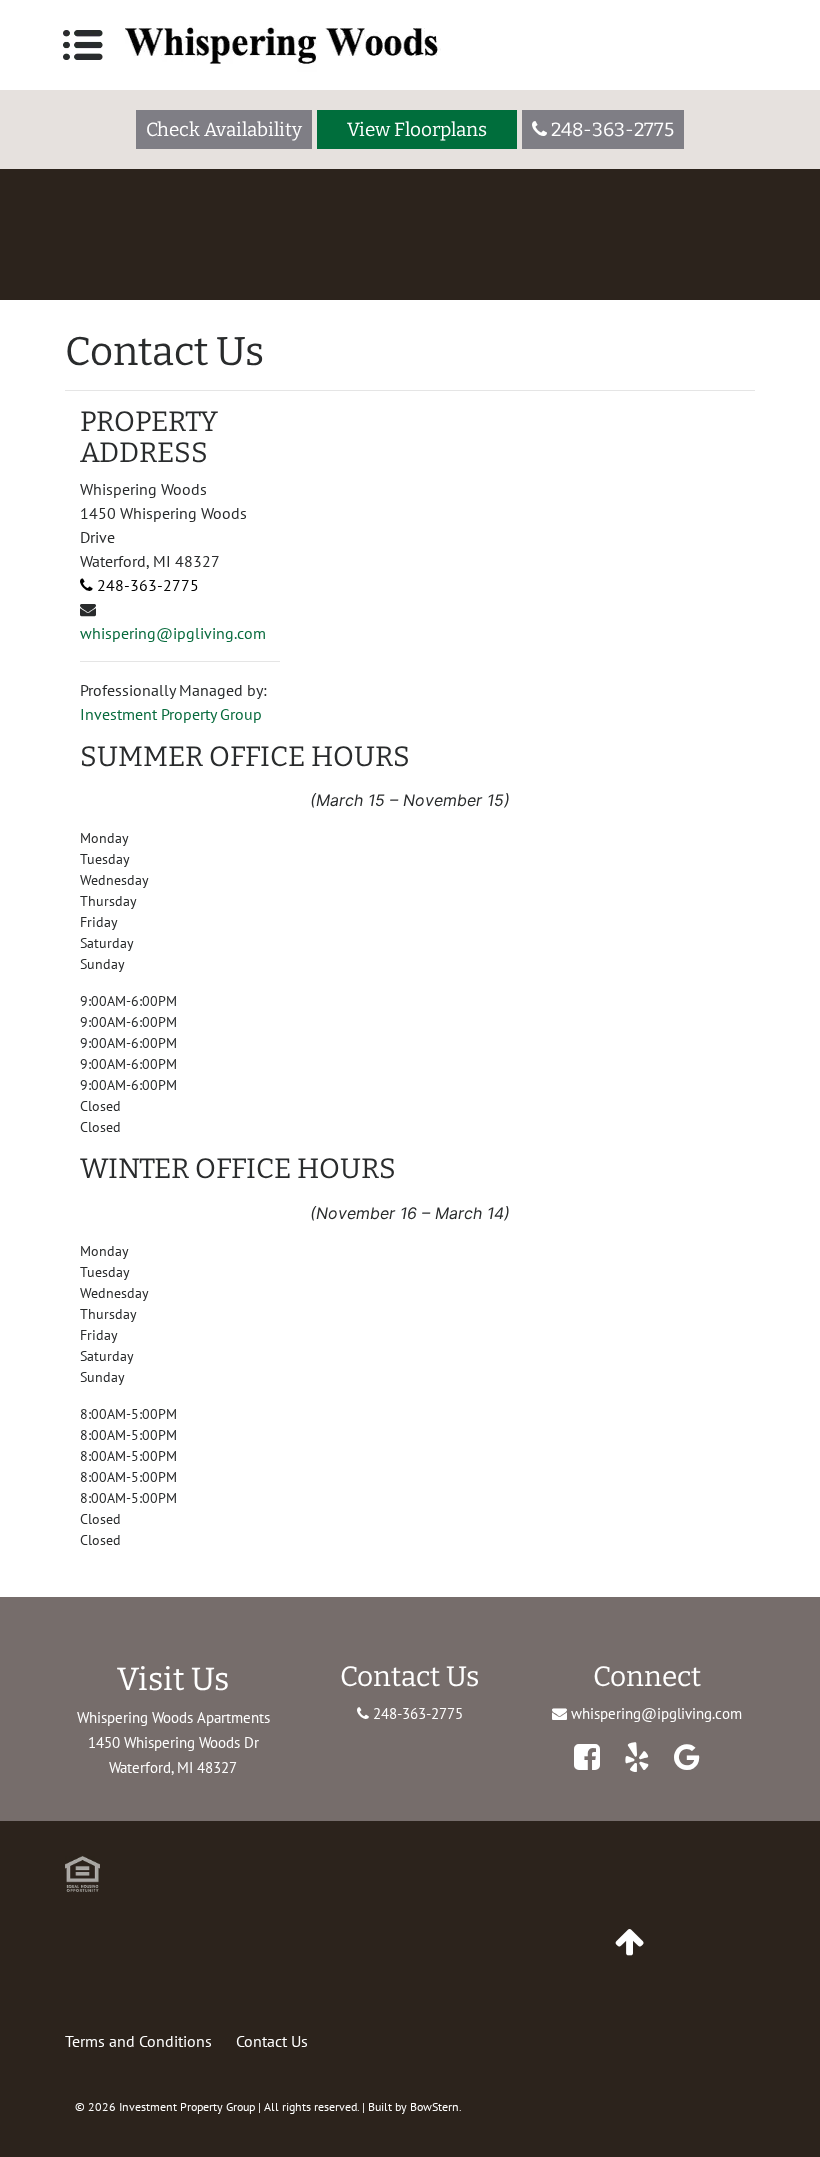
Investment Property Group (171, 714)
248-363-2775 (146, 585)
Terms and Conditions (138, 2041)
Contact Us (272, 2041)
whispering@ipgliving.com (173, 633)
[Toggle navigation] (83, 45)
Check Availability (224, 129)
